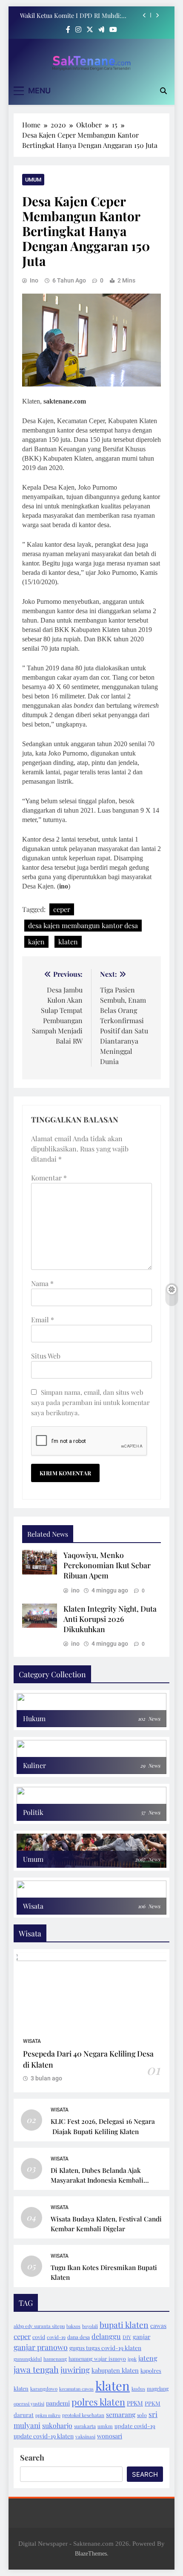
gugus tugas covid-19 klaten (105, 2348)
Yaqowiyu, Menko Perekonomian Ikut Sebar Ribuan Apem (107, 1565)
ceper (62, 909)
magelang (158, 2388)
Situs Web (46, 1356)
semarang (121, 2414)
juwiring (75, 2370)
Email (43, 1320)
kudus (138, 2389)
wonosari (110, 2436)
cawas (158, 2326)
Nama (42, 1283)
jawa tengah (36, 2369)
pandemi (58, 2403)
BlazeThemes (91, 2553)
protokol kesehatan (83, 2415)
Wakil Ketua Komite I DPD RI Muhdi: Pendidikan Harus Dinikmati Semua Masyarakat (71, 15)
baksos (73, 2326)
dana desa (79, 2337)
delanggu (106, 2336)
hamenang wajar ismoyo (97, 2359)
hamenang (55, 2359)
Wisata (32, 2041)
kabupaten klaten (115, 2370)
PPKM (135, 2403)
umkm (105, 2426)
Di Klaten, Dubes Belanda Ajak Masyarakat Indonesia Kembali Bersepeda (97, 2180)
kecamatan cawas (76, 2389)
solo (142, 2415)
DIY (127, 2337)
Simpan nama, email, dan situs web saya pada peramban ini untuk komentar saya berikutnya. (90, 1402)
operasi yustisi (29, 2404)
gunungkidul (28, 2359)
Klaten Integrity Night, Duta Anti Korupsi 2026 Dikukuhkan (110, 1619)
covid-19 (56, 2337)
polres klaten (98, 2402)
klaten (68, 942)
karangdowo (44, 2389)
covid (39, 2337)
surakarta (85, 2426)
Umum (33, 180)
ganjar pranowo (41, 2347)
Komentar (49, 1178)
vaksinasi (85, 2436)
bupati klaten (124, 2325)
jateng (148, 2358)
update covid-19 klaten (44, 2436)
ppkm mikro (48, 2415)
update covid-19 (135, 2426)
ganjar (142, 2337)
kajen (36, 942)
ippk (132, 2359)
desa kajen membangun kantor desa (83, 925)
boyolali (90, 2326)
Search (32, 2458)
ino (34, 280)
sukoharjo (57, 2425)
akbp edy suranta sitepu (39, 2326)
